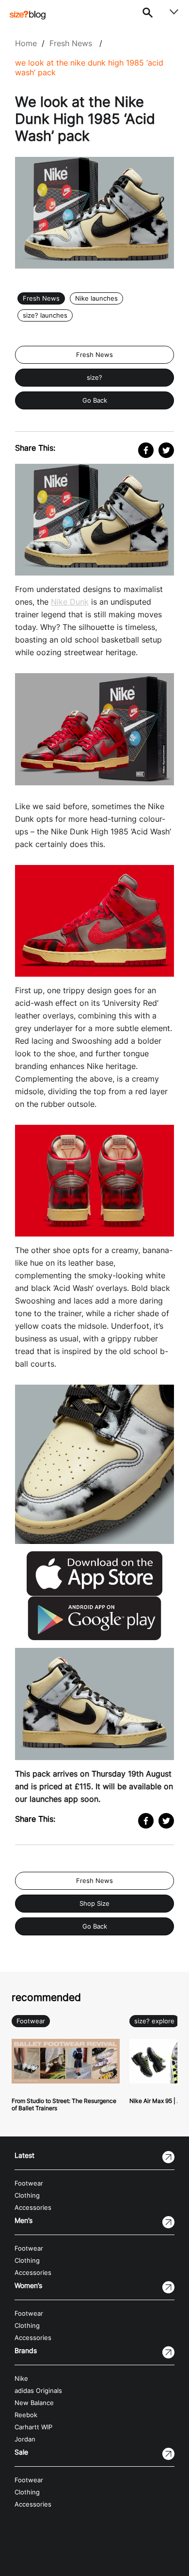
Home (26, 43)
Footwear (31, 2021)
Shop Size (94, 1904)
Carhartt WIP (33, 2427)
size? (94, 378)
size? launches (45, 315)
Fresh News (71, 43)
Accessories (33, 2208)
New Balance (34, 2403)
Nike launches (96, 298)
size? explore (154, 2021)
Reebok (26, 2415)
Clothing (27, 2195)
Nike (21, 2379)
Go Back (95, 400)
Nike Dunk (70, 602)
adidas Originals (38, 2391)
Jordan (25, 2439)
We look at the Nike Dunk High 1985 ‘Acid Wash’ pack (89, 68)
